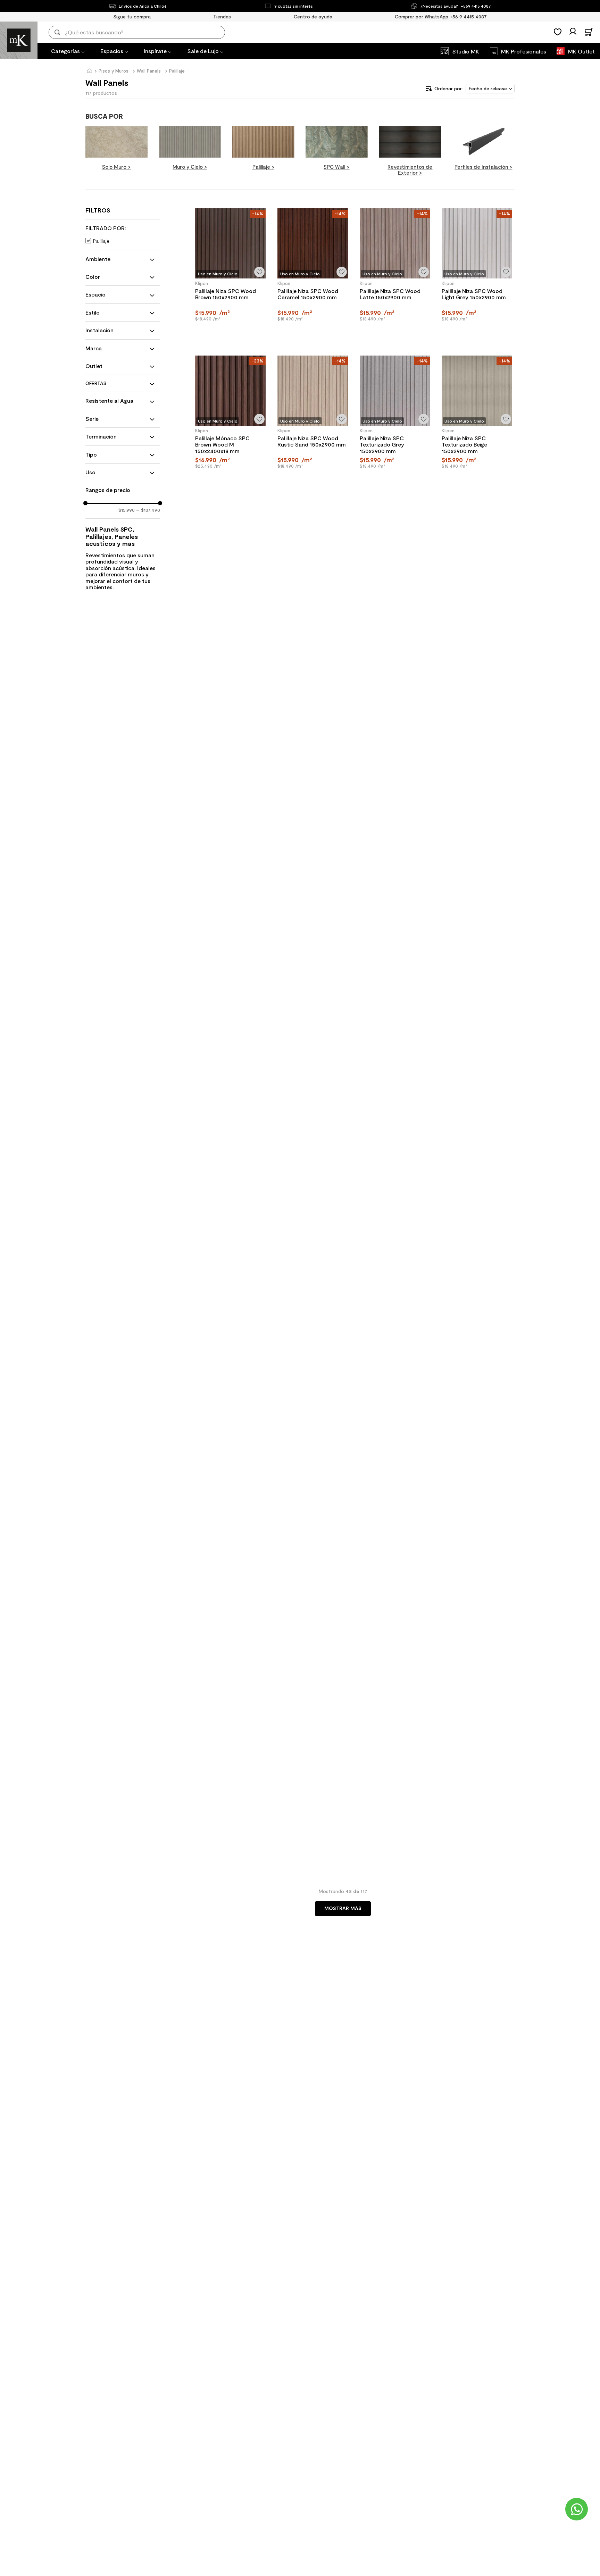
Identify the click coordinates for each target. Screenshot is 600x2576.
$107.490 (148, 510)
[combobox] (142, 32)
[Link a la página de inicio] (89, 71)
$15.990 (127, 510)
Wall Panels (149, 71)
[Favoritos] (558, 32)
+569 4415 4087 (476, 6)
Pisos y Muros (114, 71)
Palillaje (177, 71)
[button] (123, 228)
